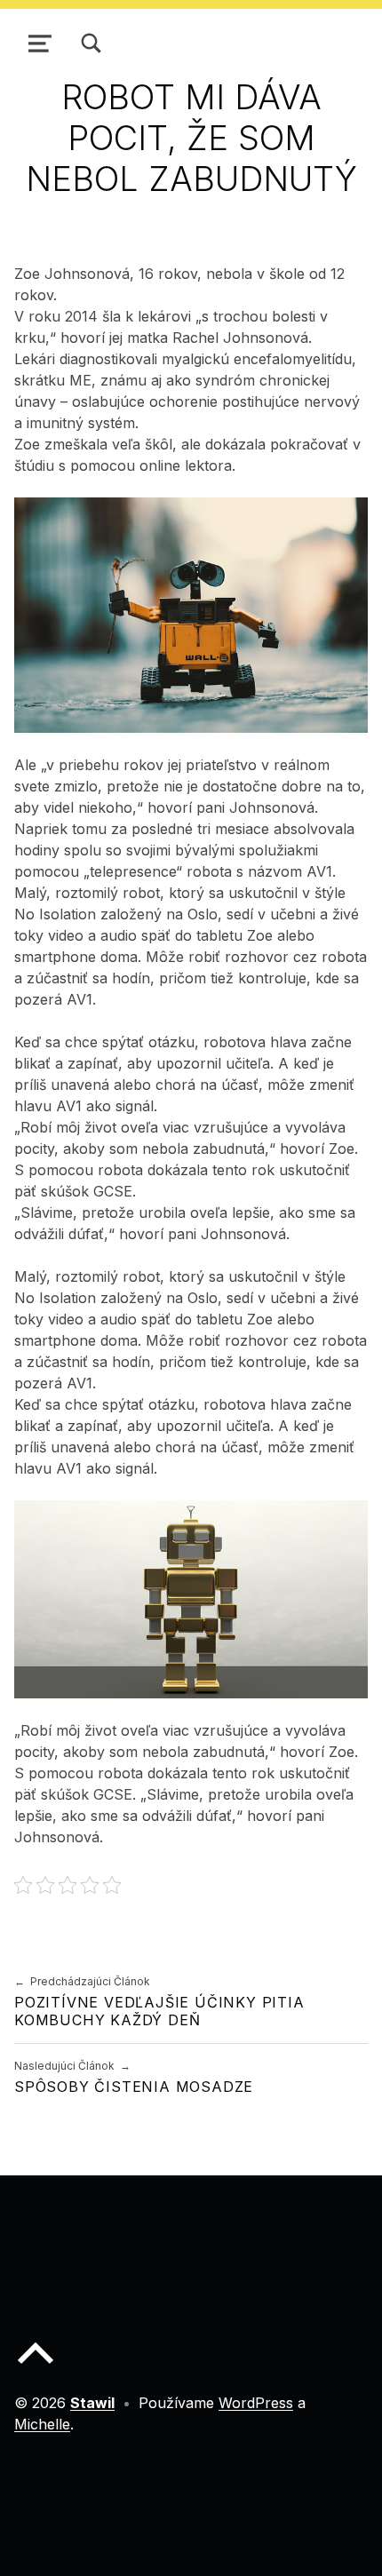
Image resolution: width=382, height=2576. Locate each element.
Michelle (42, 2424)
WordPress (256, 2403)
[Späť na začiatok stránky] (36, 2367)
